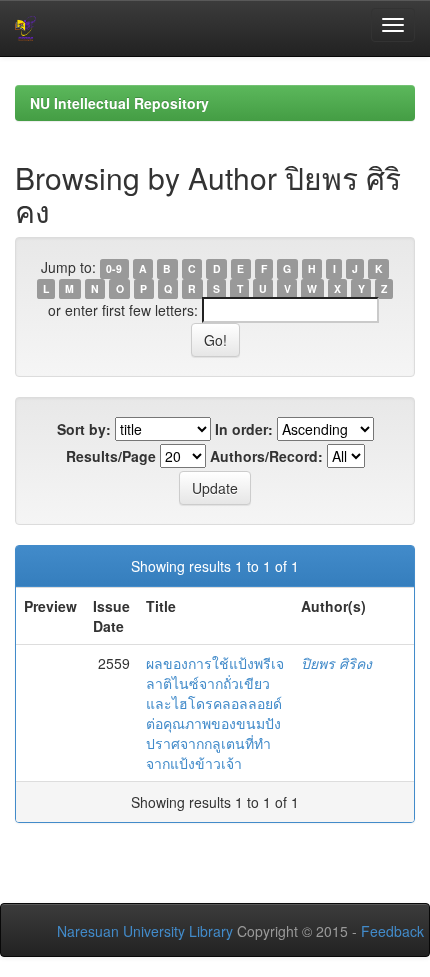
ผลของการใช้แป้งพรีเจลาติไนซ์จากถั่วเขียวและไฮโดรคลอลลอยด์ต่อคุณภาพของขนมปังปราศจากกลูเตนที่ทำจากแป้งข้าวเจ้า (215, 713)
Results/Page (111, 456)
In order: (244, 429)
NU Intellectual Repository (119, 103)
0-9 (114, 268)
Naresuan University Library (145, 931)
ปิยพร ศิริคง (336, 663)
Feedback (392, 931)
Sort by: (84, 429)
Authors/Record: (266, 456)
